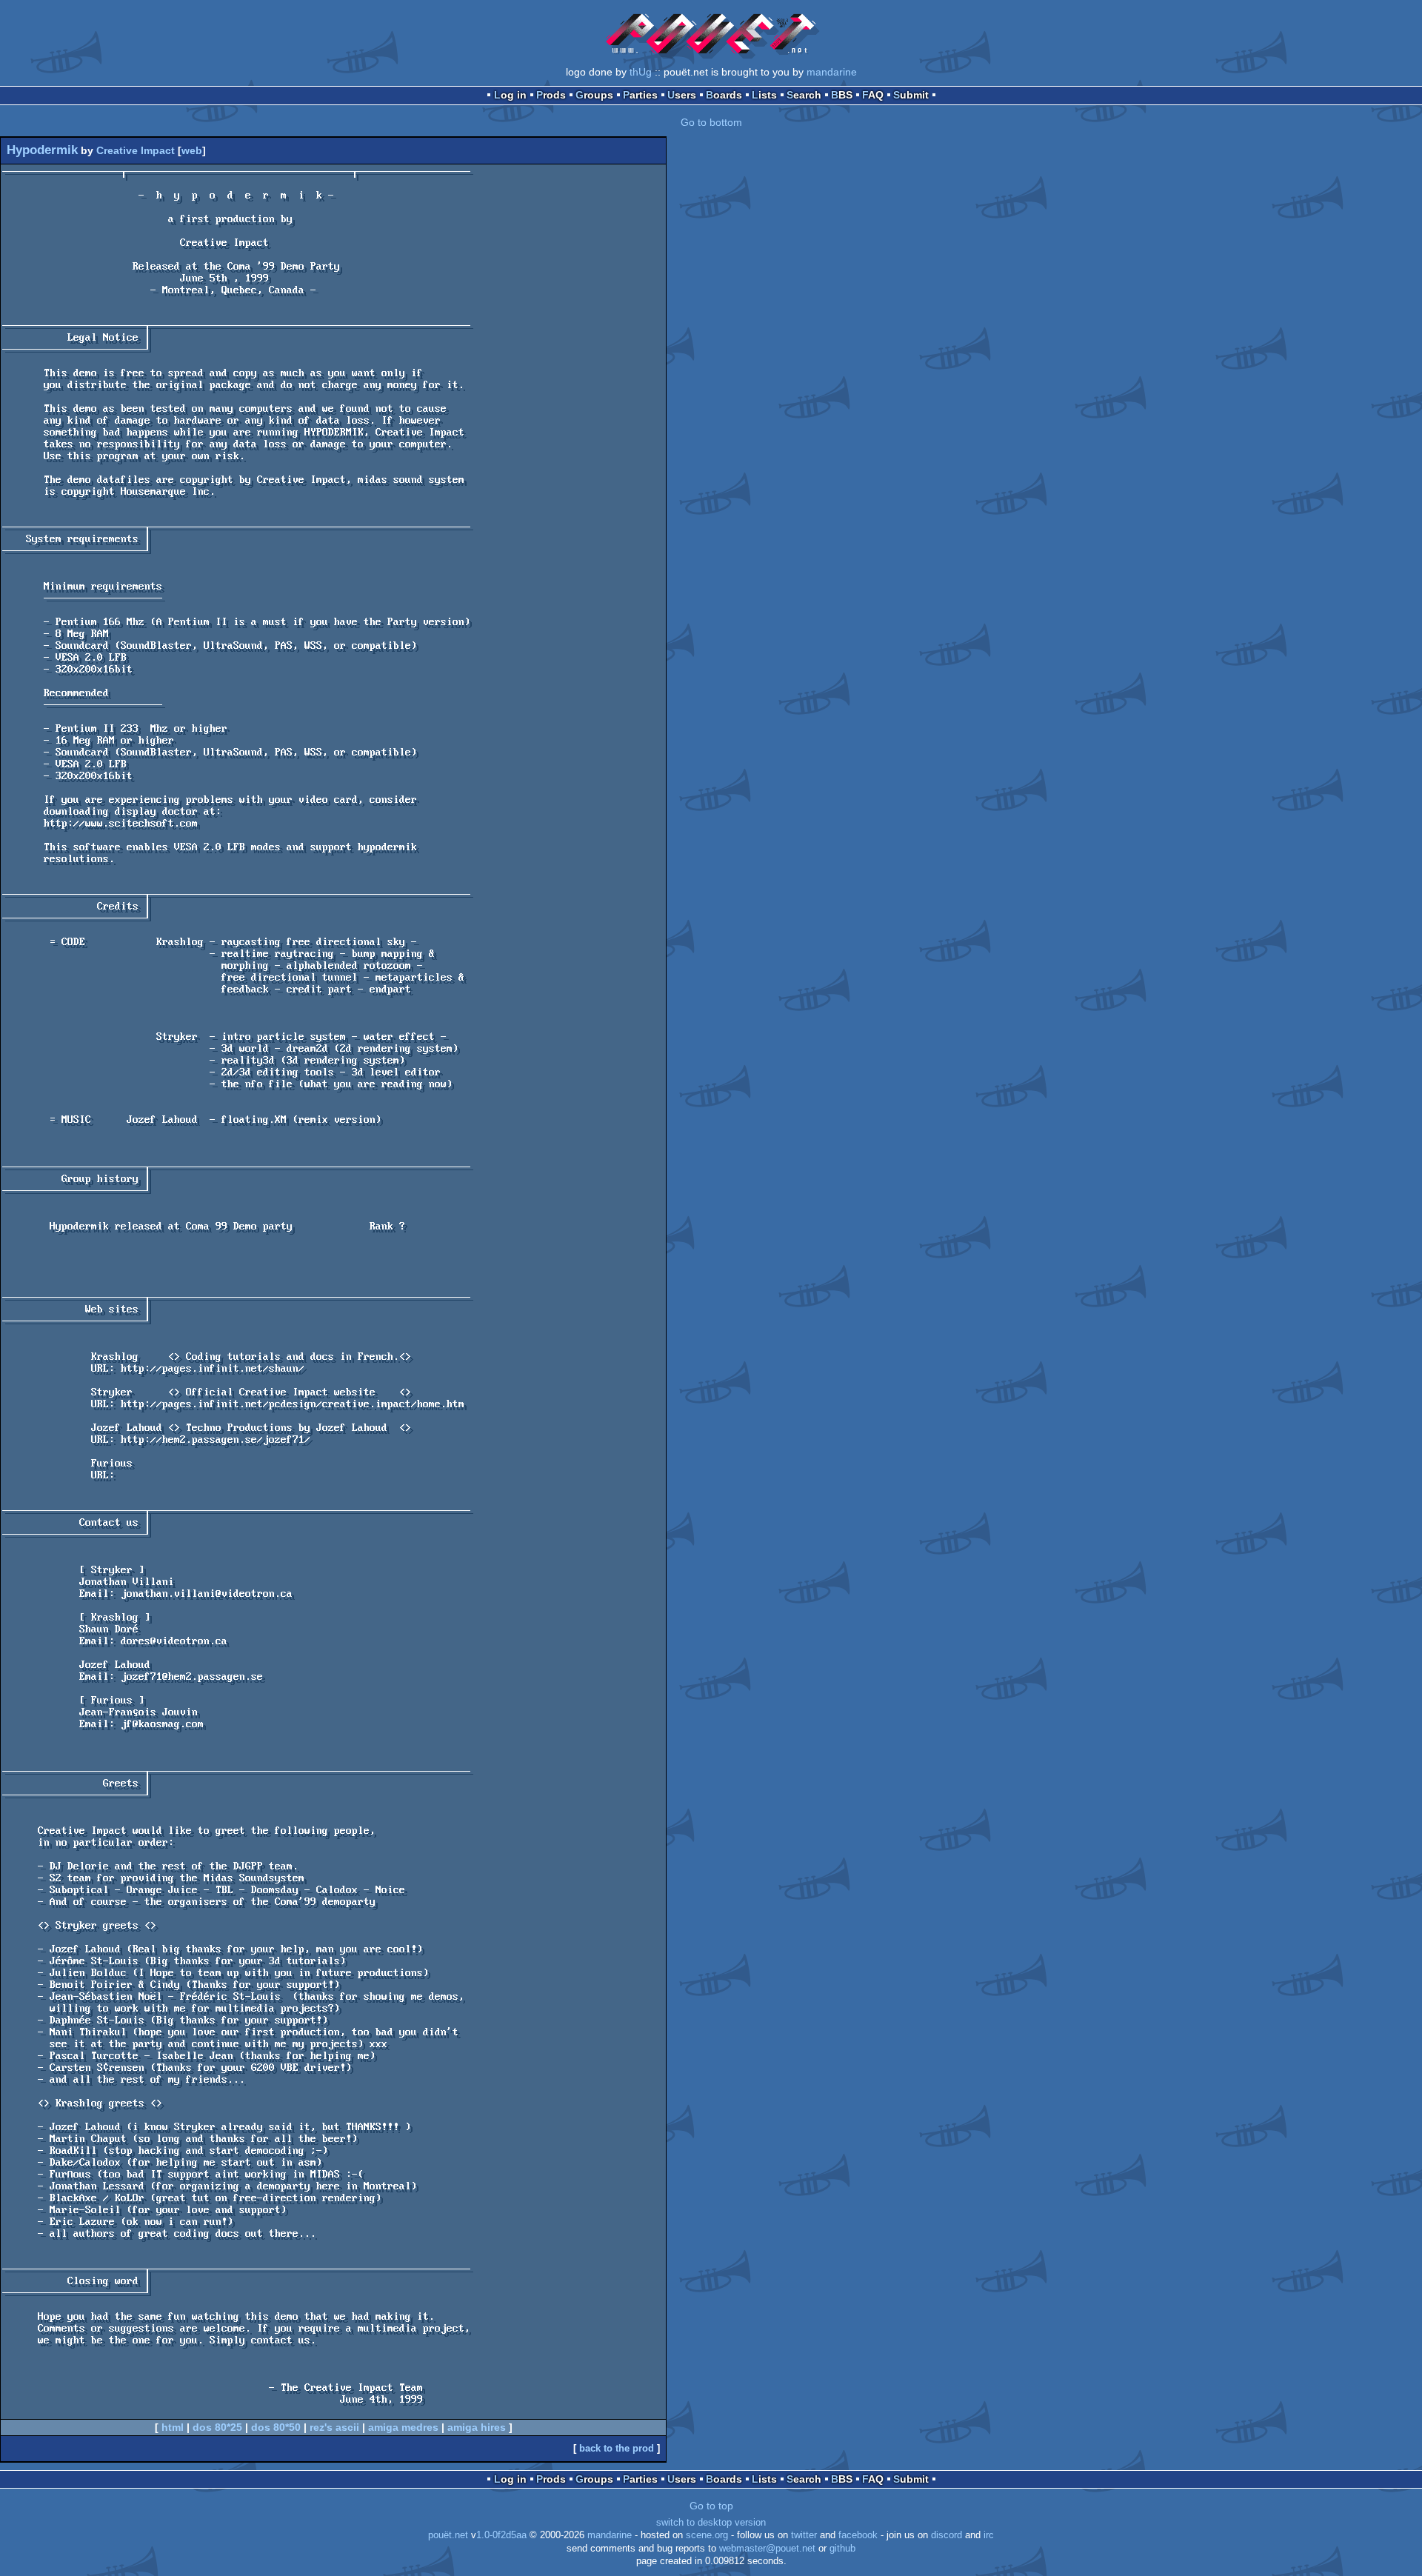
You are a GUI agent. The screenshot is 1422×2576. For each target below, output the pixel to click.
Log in (510, 95)
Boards (724, 95)
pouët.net (448, 2535)
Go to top (711, 2506)
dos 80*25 (217, 2427)
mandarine (832, 72)
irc (989, 2535)
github (842, 2549)
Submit (911, 95)
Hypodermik (42, 150)
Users (682, 95)
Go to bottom (711, 122)
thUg (641, 72)
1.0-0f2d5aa (501, 2535)
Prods (551, 95)
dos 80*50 (276, 2427)
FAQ (873, 95)
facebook (858, 2535)
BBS (842, 95)
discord (947, 2535)
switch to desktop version (711, 2523)
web (192, 150)
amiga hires (477, 2427)
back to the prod (617, 2448)
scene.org (707, 2535)
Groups (594, 95)
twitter (804, 2535)
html (173, 2427)
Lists (764, 95)
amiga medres (403, 2427)
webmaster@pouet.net (767, 2549)
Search (804, 95)
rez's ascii (334, 2427)
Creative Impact (136, 150)
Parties (640, 95)
